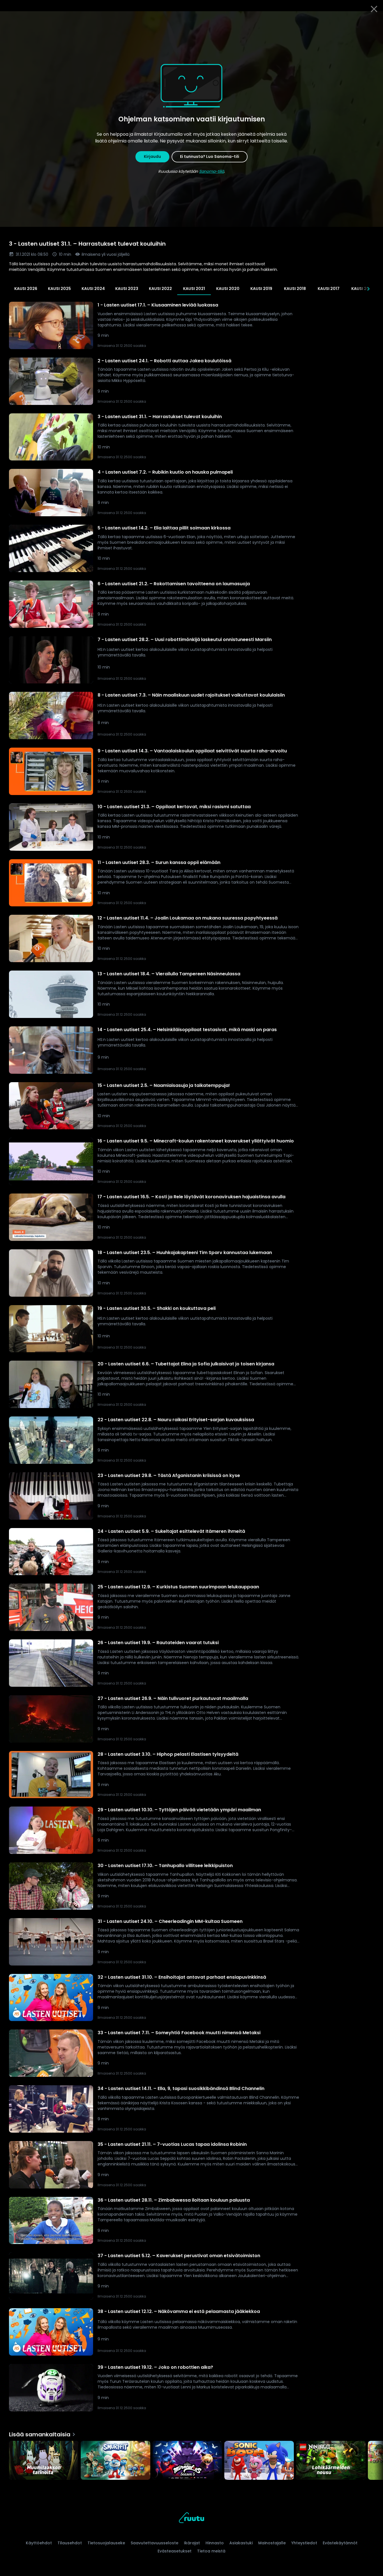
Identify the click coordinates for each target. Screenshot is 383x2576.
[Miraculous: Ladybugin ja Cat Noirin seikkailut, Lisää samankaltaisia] (187, 2461)
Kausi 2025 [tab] (59, 289)
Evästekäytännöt (340, 2543)
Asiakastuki (241, 2543)
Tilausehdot (70, 2543)
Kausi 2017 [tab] (329, 289)
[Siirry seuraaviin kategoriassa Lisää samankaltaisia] (374, 2461)
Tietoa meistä (211, 2551)
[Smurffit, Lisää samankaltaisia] (116, 2461)
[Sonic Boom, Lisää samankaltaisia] (259, 2461)
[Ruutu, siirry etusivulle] (191, 2519)
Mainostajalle (272, 2543)
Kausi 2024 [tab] (93, 289)
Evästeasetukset (175, 2551)
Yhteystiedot (304, 2543)
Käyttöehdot (39, 2543)
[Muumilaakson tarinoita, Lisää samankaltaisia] (44, 2461)
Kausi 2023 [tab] (127, 289)
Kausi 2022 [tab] (160, 289)
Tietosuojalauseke (106, 2543)
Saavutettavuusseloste (154, 2543)
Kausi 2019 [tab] (261, 289)
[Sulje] (374, 9)
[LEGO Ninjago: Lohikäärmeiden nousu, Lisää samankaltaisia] (331, 2461)
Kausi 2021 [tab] (194, 289)
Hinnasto (215, 2543)
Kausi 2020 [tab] (228, 289)
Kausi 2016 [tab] (362, 289)
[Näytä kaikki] (191, 2459)
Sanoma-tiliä (212, 171)
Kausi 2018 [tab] (295, 289)
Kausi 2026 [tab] (26, 289)
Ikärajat (192, 2543)
